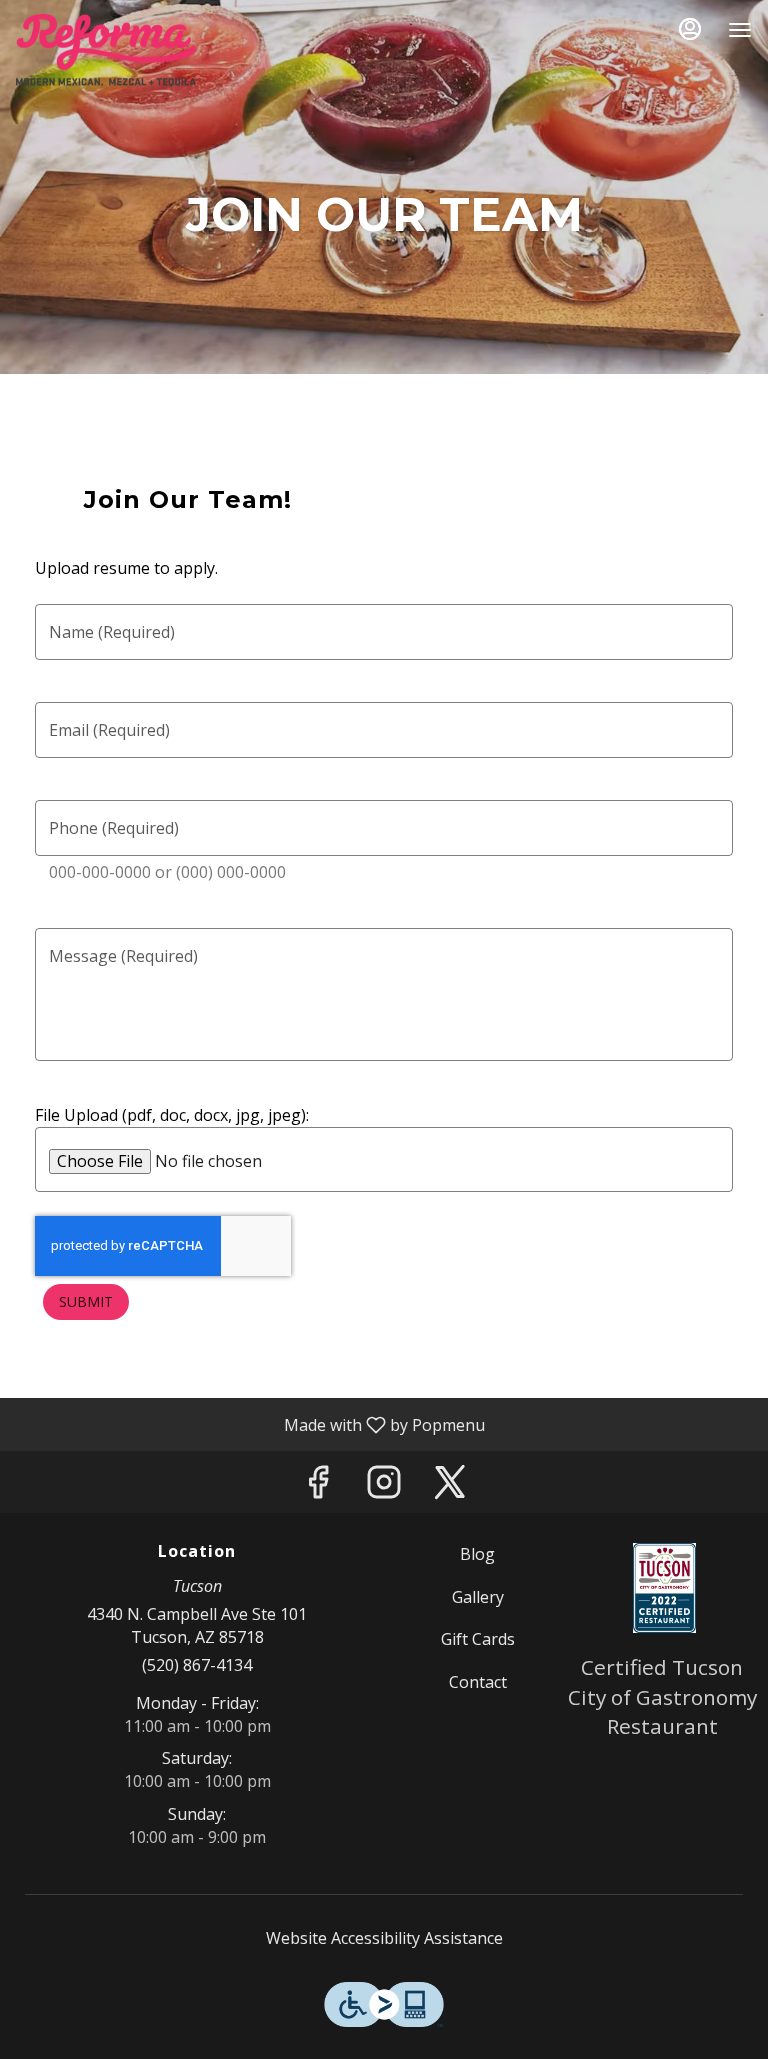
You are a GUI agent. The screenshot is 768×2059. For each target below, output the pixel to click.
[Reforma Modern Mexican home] (106, 50)
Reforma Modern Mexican (664, 1588)
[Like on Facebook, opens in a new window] (318, 1486)
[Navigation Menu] (740, 30)
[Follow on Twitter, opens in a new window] (450, 1486)
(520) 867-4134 (197, 1665)
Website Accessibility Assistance (384, 1938)
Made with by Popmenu (250, 1424)
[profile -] (690, 29)
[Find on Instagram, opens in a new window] (384, 1486)
